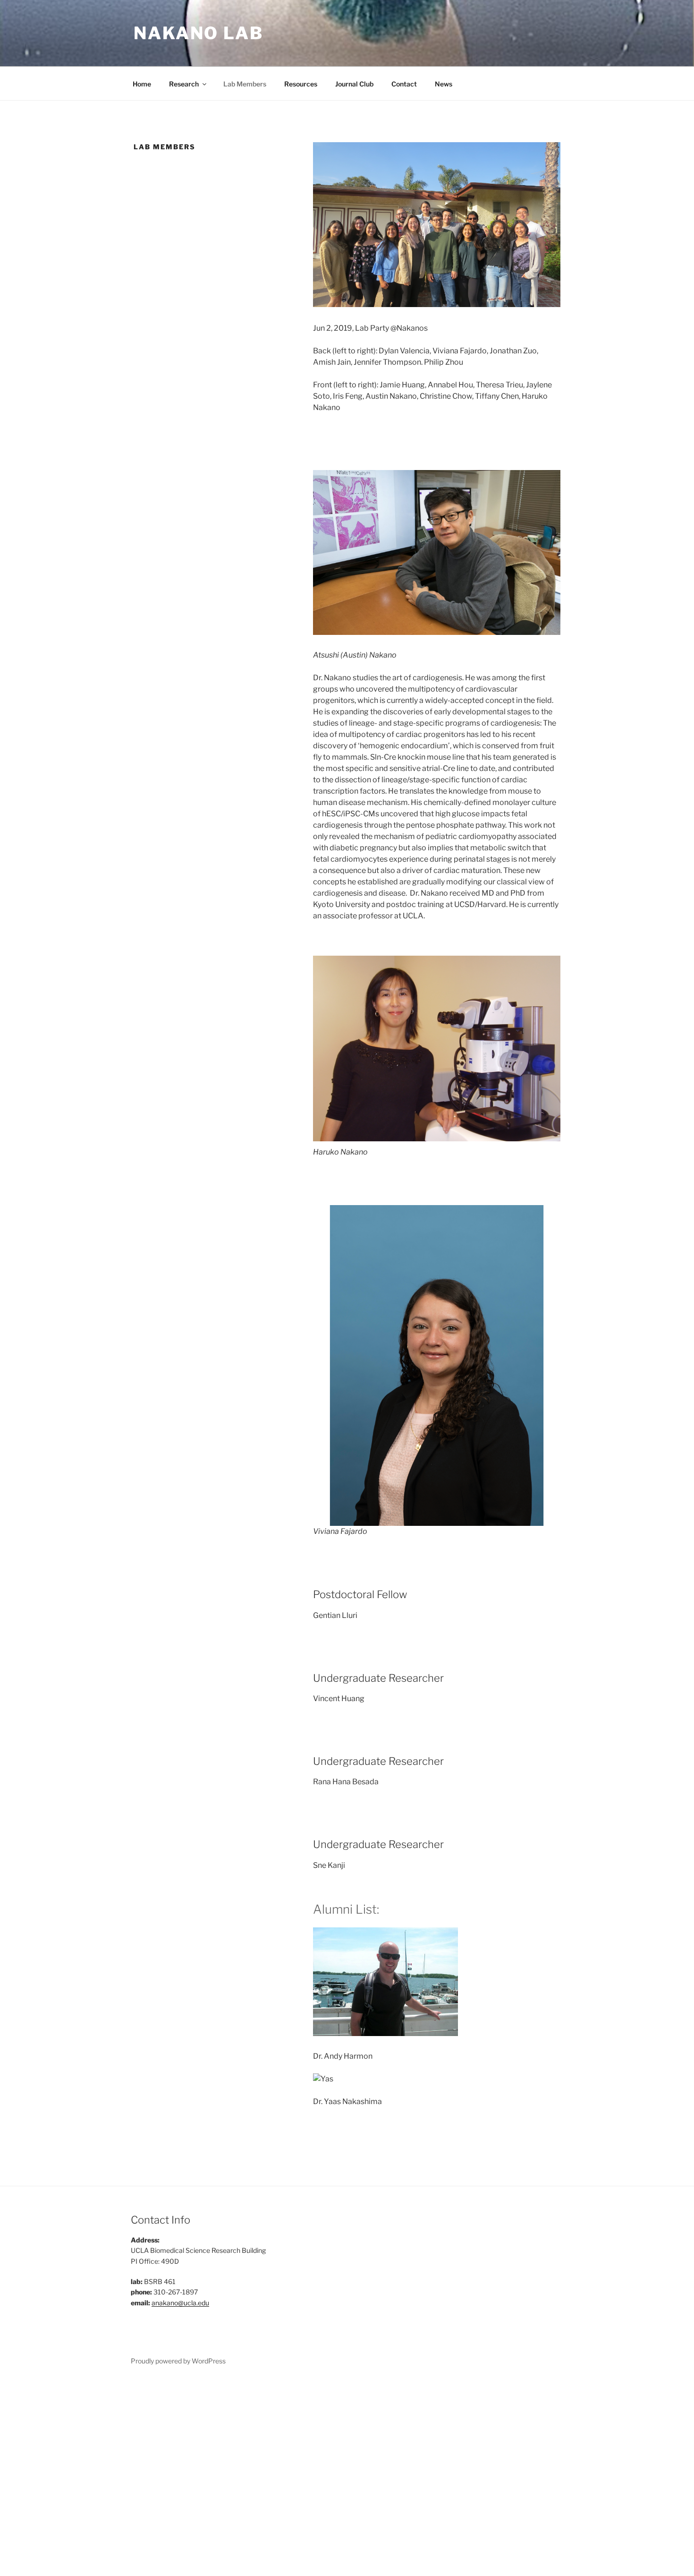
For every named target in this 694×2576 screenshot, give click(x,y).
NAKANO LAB (199, 33)
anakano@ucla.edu (180, 2303)
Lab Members (245, 84)
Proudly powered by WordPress (178, 2361)
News (444, 84)
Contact (404, 84)
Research (184, 84)
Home (142, 84)
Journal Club (354, 84)
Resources (301, 84)
